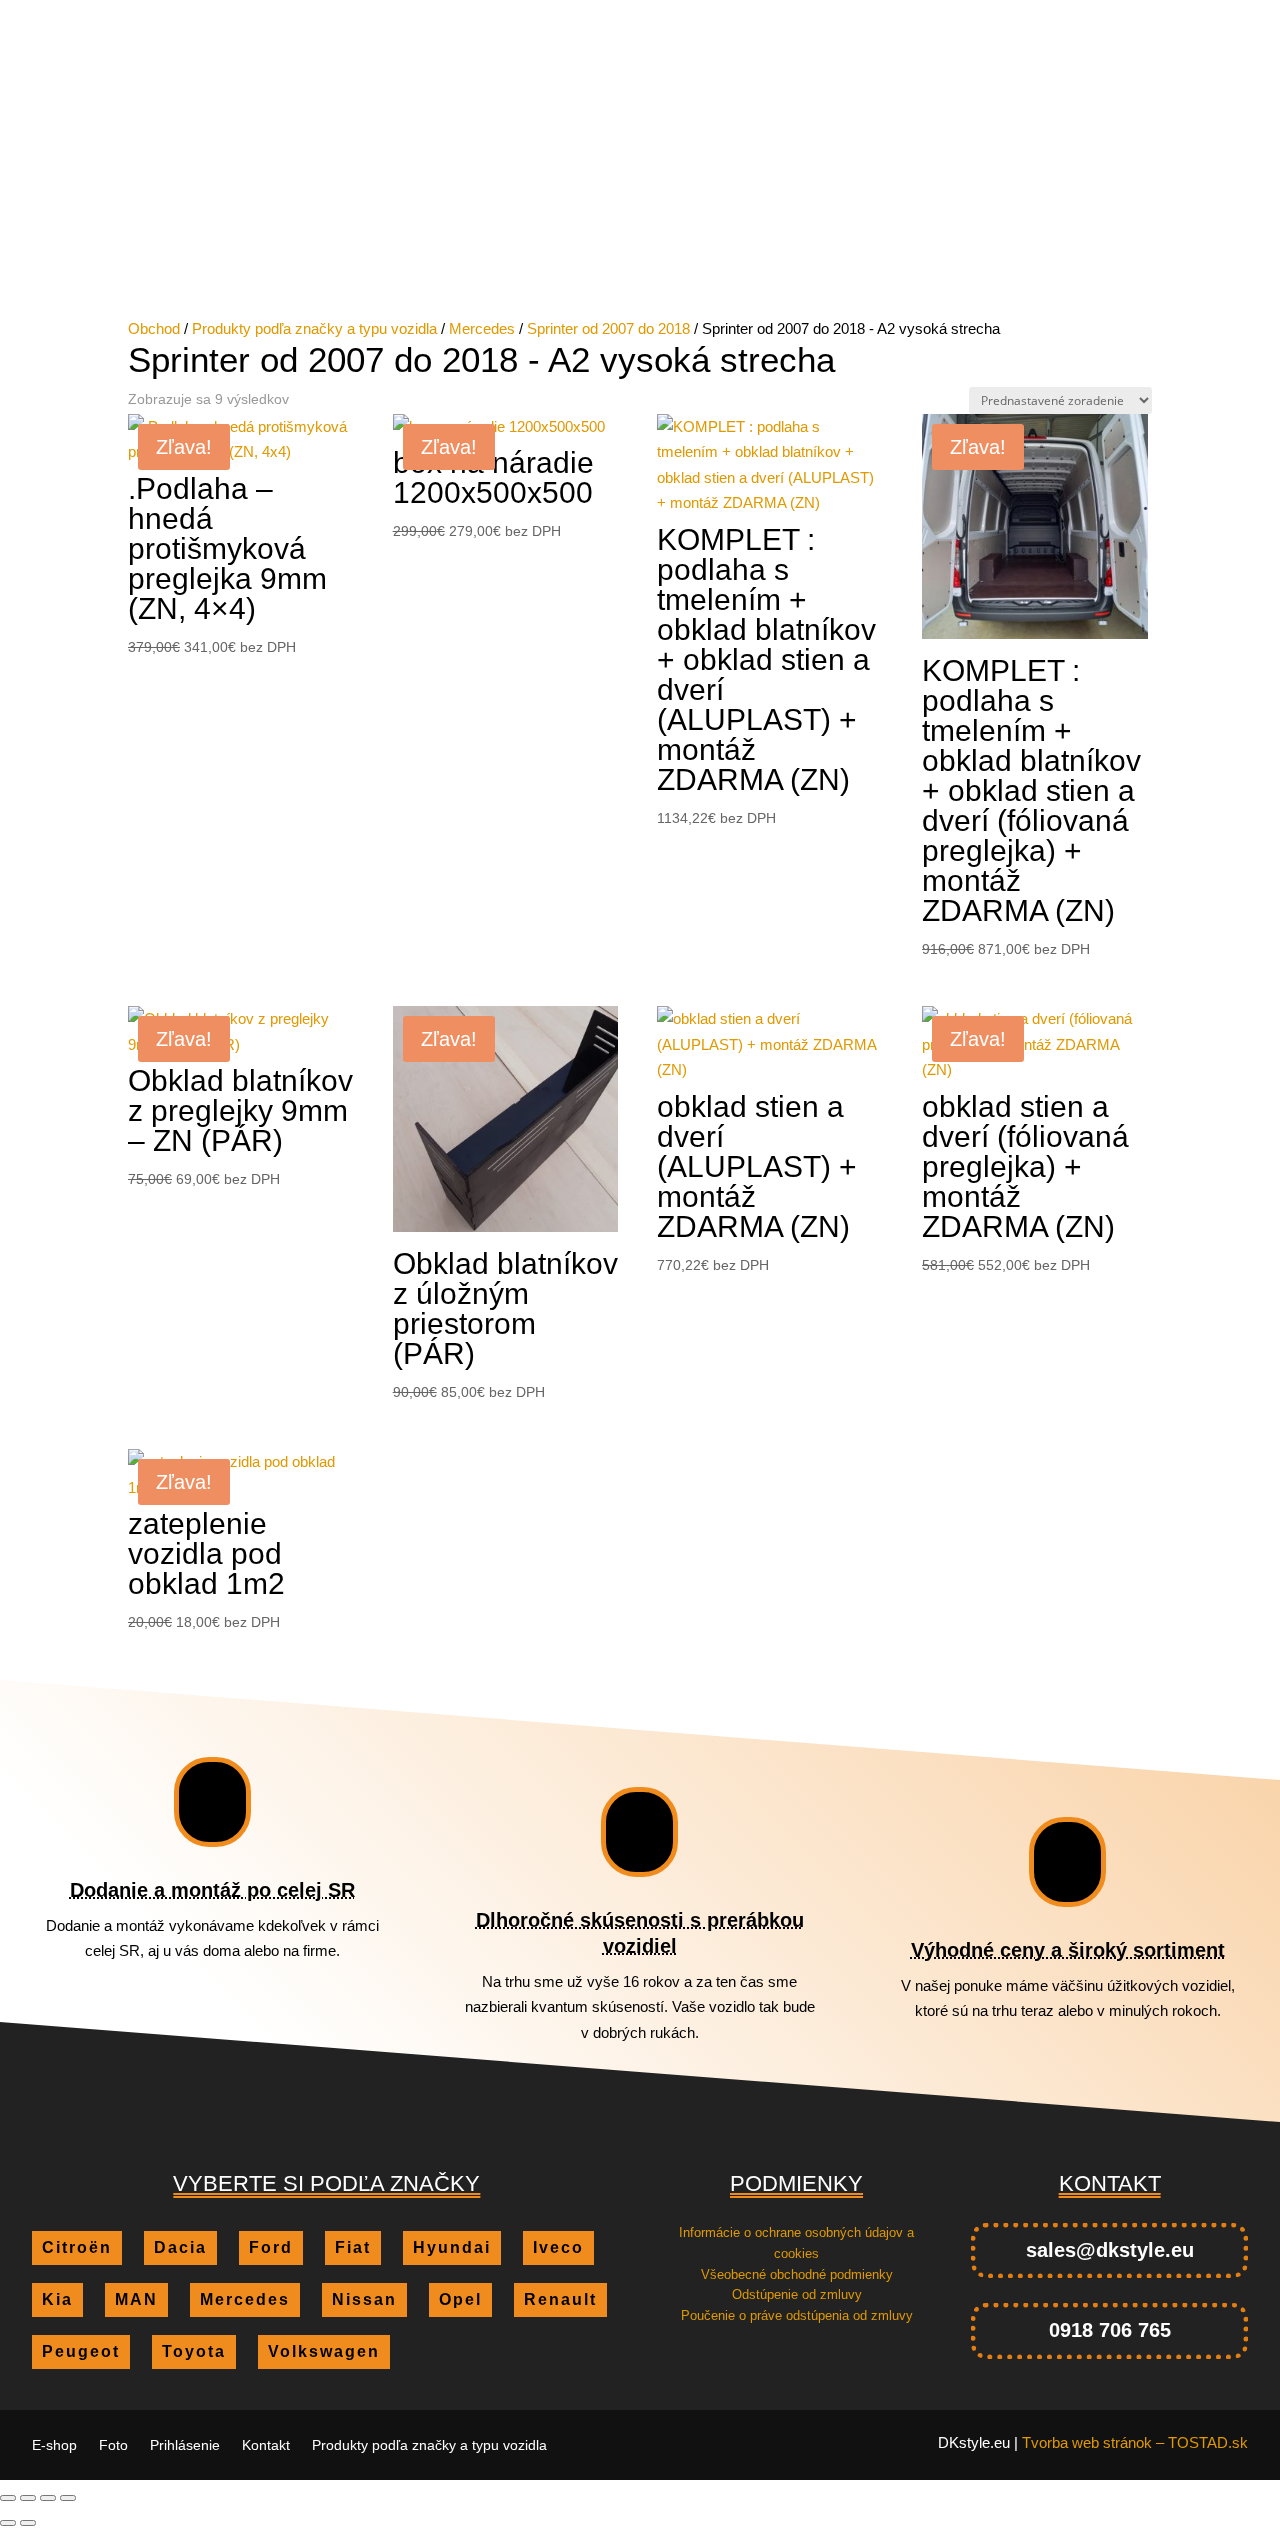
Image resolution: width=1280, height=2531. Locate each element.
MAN (673, 208)
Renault (1190, 208)
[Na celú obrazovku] (28, 2498)
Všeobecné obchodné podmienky (797, 2274)
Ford (254, 208)
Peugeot (1077, 208)
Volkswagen (682, 238)
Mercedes (775, 208)
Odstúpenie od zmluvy (797, 2294)
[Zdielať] (48, 2498)
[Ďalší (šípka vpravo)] (28, 2523)
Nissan (888, 208)
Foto (727, 15)
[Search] (575, 91)
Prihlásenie (803, 15)
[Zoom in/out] (8, 2498)
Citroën (69, 208)
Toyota (556, 238)
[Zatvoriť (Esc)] (68, 2498)
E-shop (664, 15)
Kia (602, 208)
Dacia (168, 208)
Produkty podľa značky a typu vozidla (1068, 15)
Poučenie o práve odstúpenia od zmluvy (797, 2315)
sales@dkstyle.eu (1110, 2250)
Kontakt (890, 15)
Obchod (154, 328)
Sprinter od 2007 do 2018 (608, 328)
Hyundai (425, 208)
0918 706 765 (1110, 2330)
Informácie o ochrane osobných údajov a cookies (796, 2243)
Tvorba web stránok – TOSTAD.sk (1135, 2442)
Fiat (333, 208)
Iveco (524, 208)
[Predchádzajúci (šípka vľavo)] (8, 2523)
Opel (978, 208)
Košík (53, 140)
